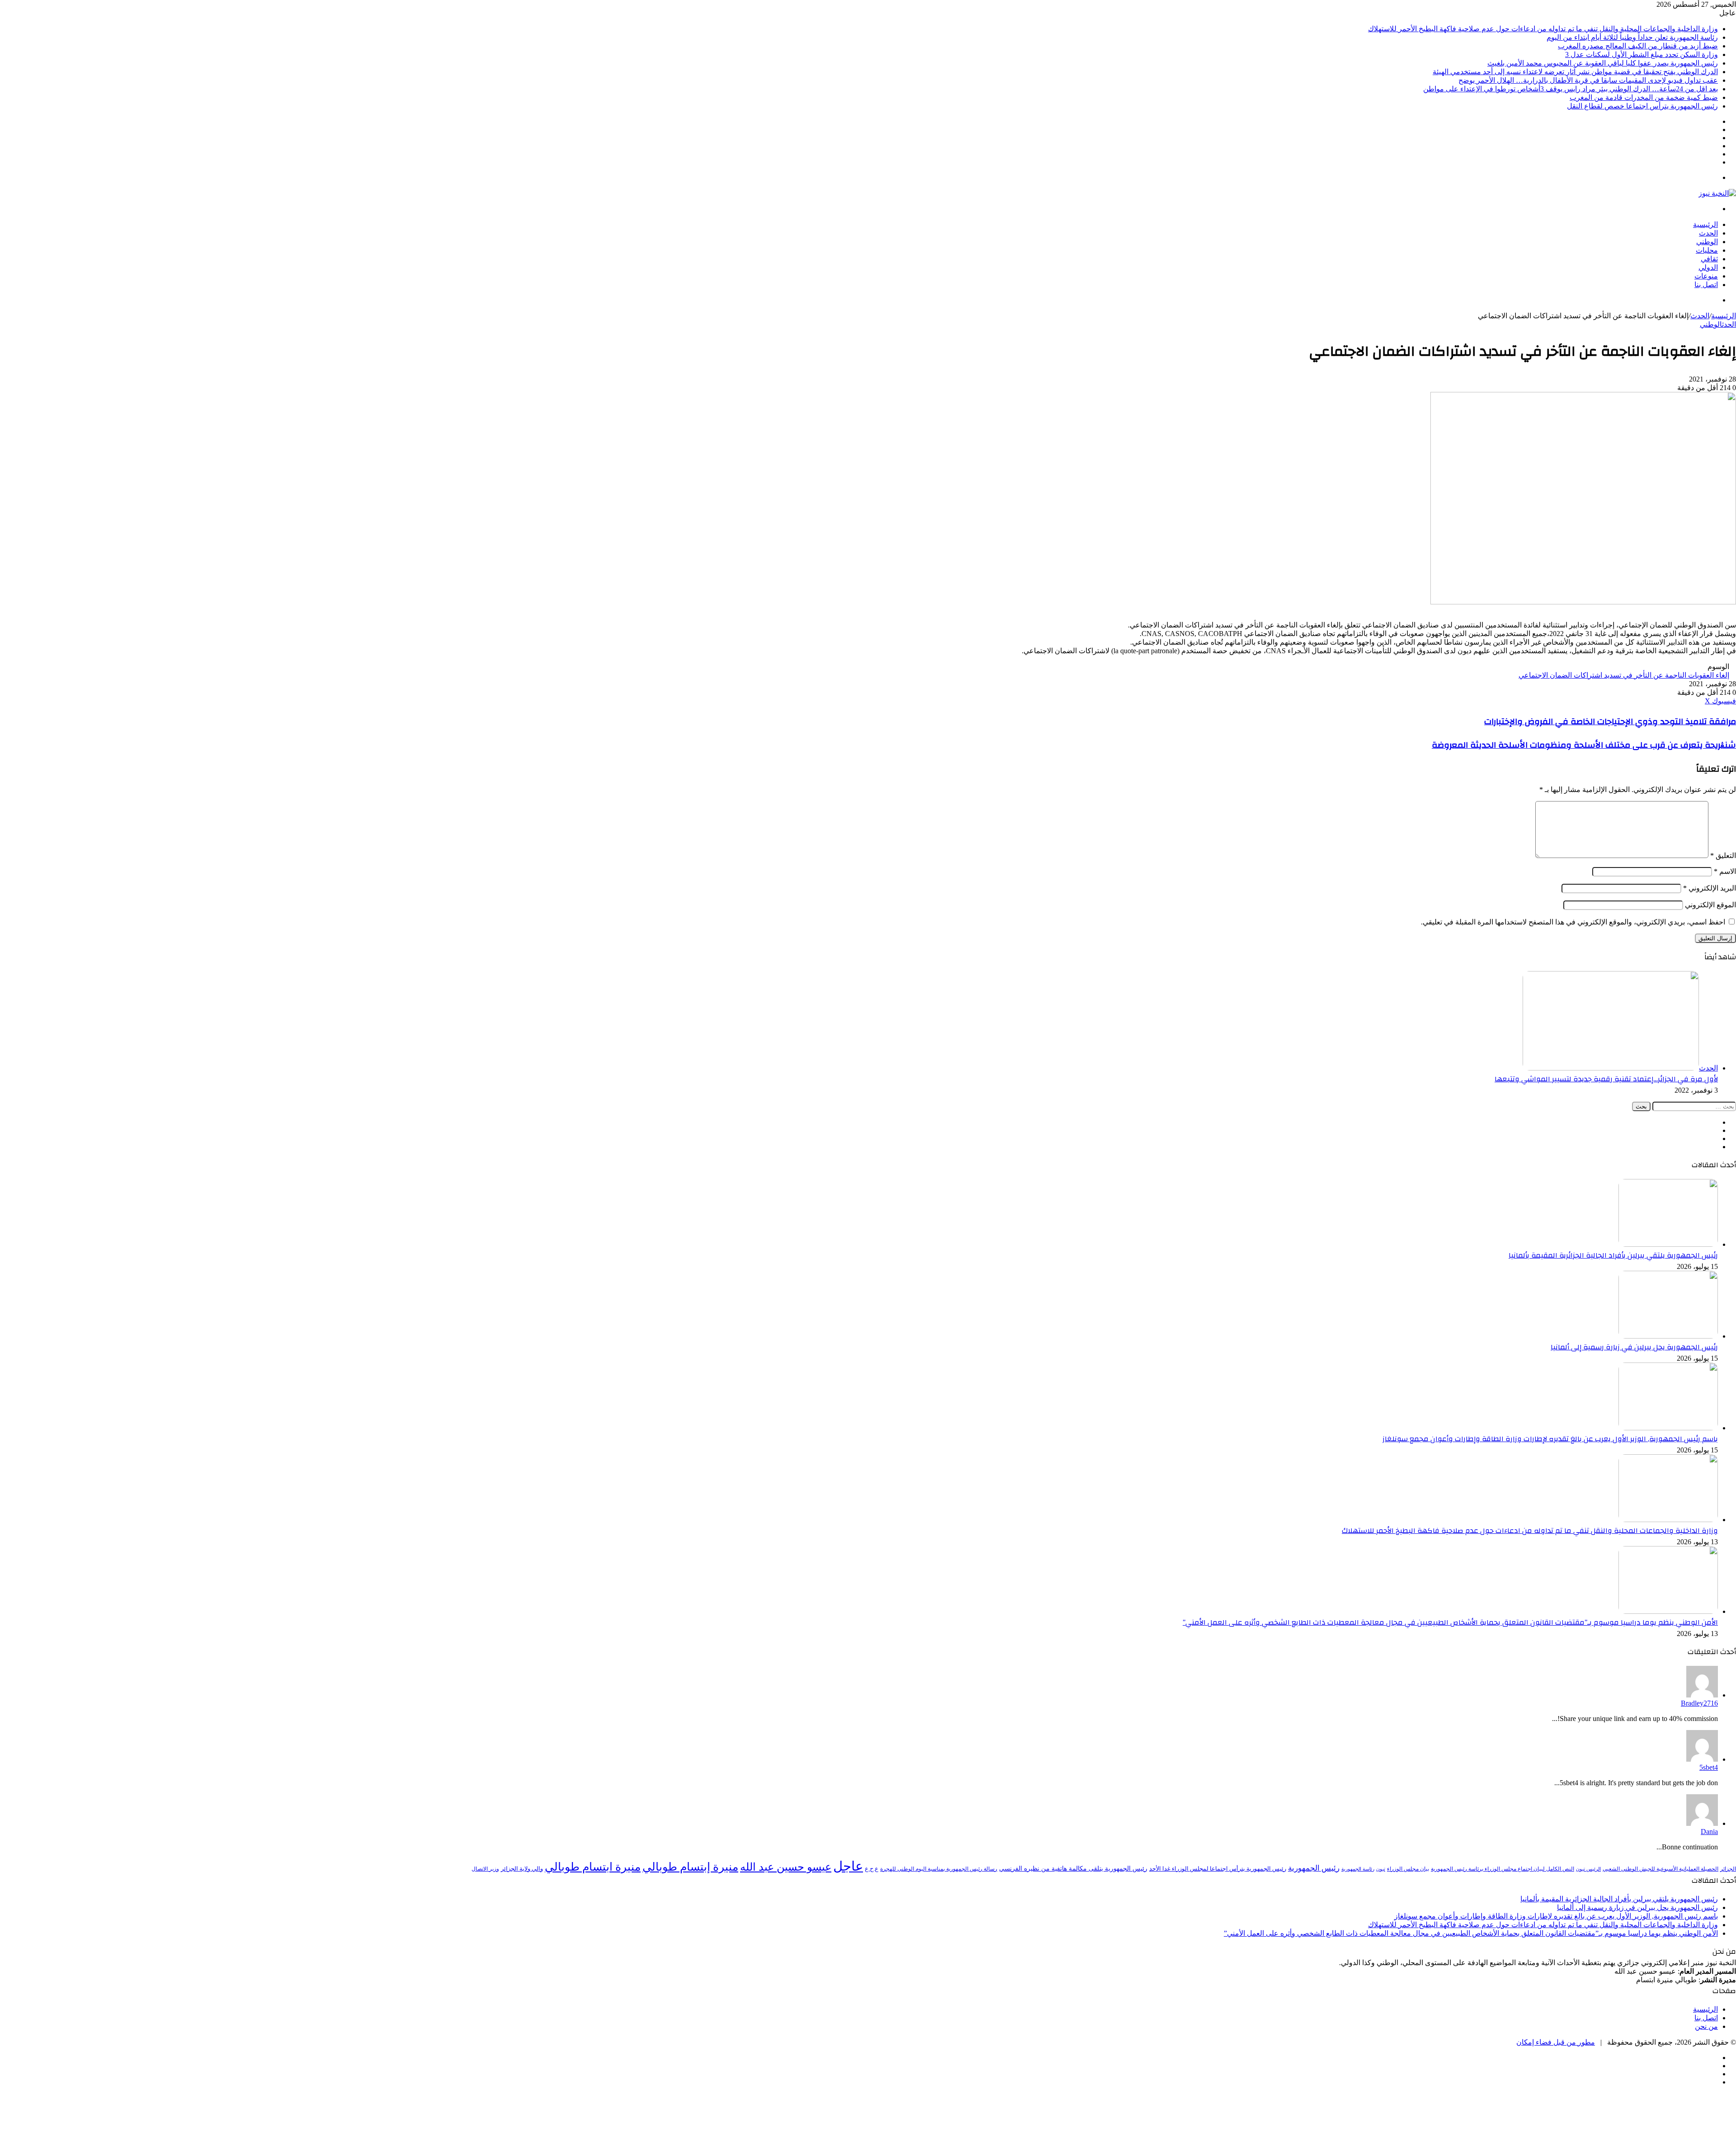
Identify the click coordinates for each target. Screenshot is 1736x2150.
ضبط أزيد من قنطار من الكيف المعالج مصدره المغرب (1638, 46)
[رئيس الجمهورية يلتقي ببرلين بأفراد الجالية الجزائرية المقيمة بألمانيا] (1668, 1244)
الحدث (1708, 233)
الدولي (1708, 267)
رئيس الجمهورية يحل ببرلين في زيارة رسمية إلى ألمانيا (1634, 1347)
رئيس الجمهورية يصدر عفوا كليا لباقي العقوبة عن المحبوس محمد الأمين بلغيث (1603, 63)
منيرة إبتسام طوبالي (690, 1867)
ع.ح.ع (872, 1869)
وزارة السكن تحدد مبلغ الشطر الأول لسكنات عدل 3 (1642, 54)
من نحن (1706, 2026)
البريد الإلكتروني (1710, 888)
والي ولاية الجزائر (522, 1869)
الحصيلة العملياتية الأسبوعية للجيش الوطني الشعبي (1661, 1869)
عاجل (848, 1866)
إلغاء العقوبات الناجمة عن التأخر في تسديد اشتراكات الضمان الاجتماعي (1624, 675)
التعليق (1723, 856)
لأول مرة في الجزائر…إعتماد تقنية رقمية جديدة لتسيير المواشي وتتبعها (1606, 1079)
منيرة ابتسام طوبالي (593, 1867)
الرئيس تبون (1588, 1869)
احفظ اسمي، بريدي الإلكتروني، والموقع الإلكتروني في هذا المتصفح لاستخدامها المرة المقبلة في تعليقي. (1573, 922)
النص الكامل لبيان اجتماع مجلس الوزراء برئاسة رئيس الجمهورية (1502, 1869)
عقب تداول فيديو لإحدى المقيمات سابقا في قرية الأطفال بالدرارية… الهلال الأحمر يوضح (1588, 80)
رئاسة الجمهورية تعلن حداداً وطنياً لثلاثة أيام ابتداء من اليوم (1632, 37)
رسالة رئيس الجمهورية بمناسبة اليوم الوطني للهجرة (939, 1869)
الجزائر (1728, 1869)
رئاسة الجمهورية (1358, 1869)
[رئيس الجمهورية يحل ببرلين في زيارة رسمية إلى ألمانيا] (1668, 1336)
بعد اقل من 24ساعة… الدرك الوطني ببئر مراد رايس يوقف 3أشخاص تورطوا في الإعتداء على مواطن (1571, 89)
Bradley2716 (1699, 1703)
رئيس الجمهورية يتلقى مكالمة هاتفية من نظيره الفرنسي (1073, 1868)
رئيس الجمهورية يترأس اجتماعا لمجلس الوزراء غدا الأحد (1218, 1869)
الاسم (1725, 871)
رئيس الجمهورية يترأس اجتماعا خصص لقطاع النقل (1642, 106)
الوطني (1707, 242)
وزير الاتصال (485, 1869)
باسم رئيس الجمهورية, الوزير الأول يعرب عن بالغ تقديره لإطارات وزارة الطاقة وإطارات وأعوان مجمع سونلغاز (1550, 1439)
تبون (1381, 1869)
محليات (1707, 250)
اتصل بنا (1706, 285)
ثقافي (1709, 259)
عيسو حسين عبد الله (786, 1867)
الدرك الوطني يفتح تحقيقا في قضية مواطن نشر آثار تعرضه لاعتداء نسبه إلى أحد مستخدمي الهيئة (1575, 72)
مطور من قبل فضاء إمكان (1556, 2042)
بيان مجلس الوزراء (1408, 1869)
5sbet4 (1709, 1767)
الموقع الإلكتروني (1710, 905)
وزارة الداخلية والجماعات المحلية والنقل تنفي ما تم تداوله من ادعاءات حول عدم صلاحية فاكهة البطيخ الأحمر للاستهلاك (1543, 29)
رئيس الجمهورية (1314, 1868)
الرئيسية (1705, 224)
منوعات (1706, 276)
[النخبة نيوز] (1717, 193)
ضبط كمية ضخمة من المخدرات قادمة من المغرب (1644, 97)
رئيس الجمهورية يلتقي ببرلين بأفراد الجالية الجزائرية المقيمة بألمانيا (1613, 1255)
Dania (1709, 1832)
